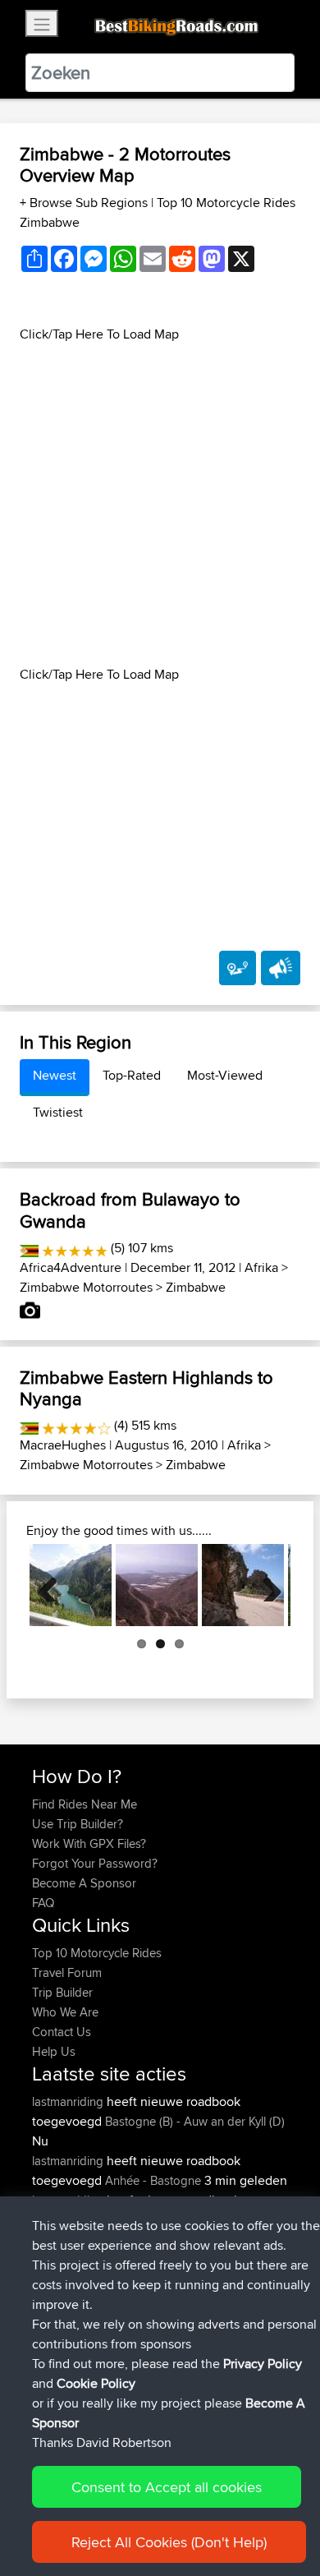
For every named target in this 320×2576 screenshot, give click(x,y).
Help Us (54, 2051)
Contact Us (62, 2032)
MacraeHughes (63, 1445)
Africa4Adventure (71, 1267)
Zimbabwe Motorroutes (86, 1287)
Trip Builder (62, 1992)
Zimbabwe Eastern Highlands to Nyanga (146, 1388)
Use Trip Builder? (78, 1824)
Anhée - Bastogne (153, 2180)
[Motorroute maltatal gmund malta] (71, 1585)
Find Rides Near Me (85, 1804)
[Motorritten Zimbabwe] (29, 1248)
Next (266, 1585)
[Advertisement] (160, 505)
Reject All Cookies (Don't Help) (169, 2542)
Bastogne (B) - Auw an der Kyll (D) (195, 2121)
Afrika (261, 1267)
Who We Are (65, 2012)
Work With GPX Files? (89, 1843)
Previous (54, 1585)
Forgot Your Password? (95, 1863)
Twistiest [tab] (58, 1112)
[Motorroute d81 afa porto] (243, 1585)
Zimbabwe (196, 1287)
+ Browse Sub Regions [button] (85, 203)
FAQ (43, 1903)
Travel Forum (67, 1972)
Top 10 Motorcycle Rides (97, 1953)
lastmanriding (69, 2101)
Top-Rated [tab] (132, 1075)
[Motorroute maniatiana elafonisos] (157, 1585)
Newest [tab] (55, 1075)
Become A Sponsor (84, 1883)
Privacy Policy (263, 2364)
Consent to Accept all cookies (167, 2487)
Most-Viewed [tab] (225, 1075)
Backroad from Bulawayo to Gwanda (130, 1210)
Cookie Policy (96, 2383)
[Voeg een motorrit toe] (238, 968)
